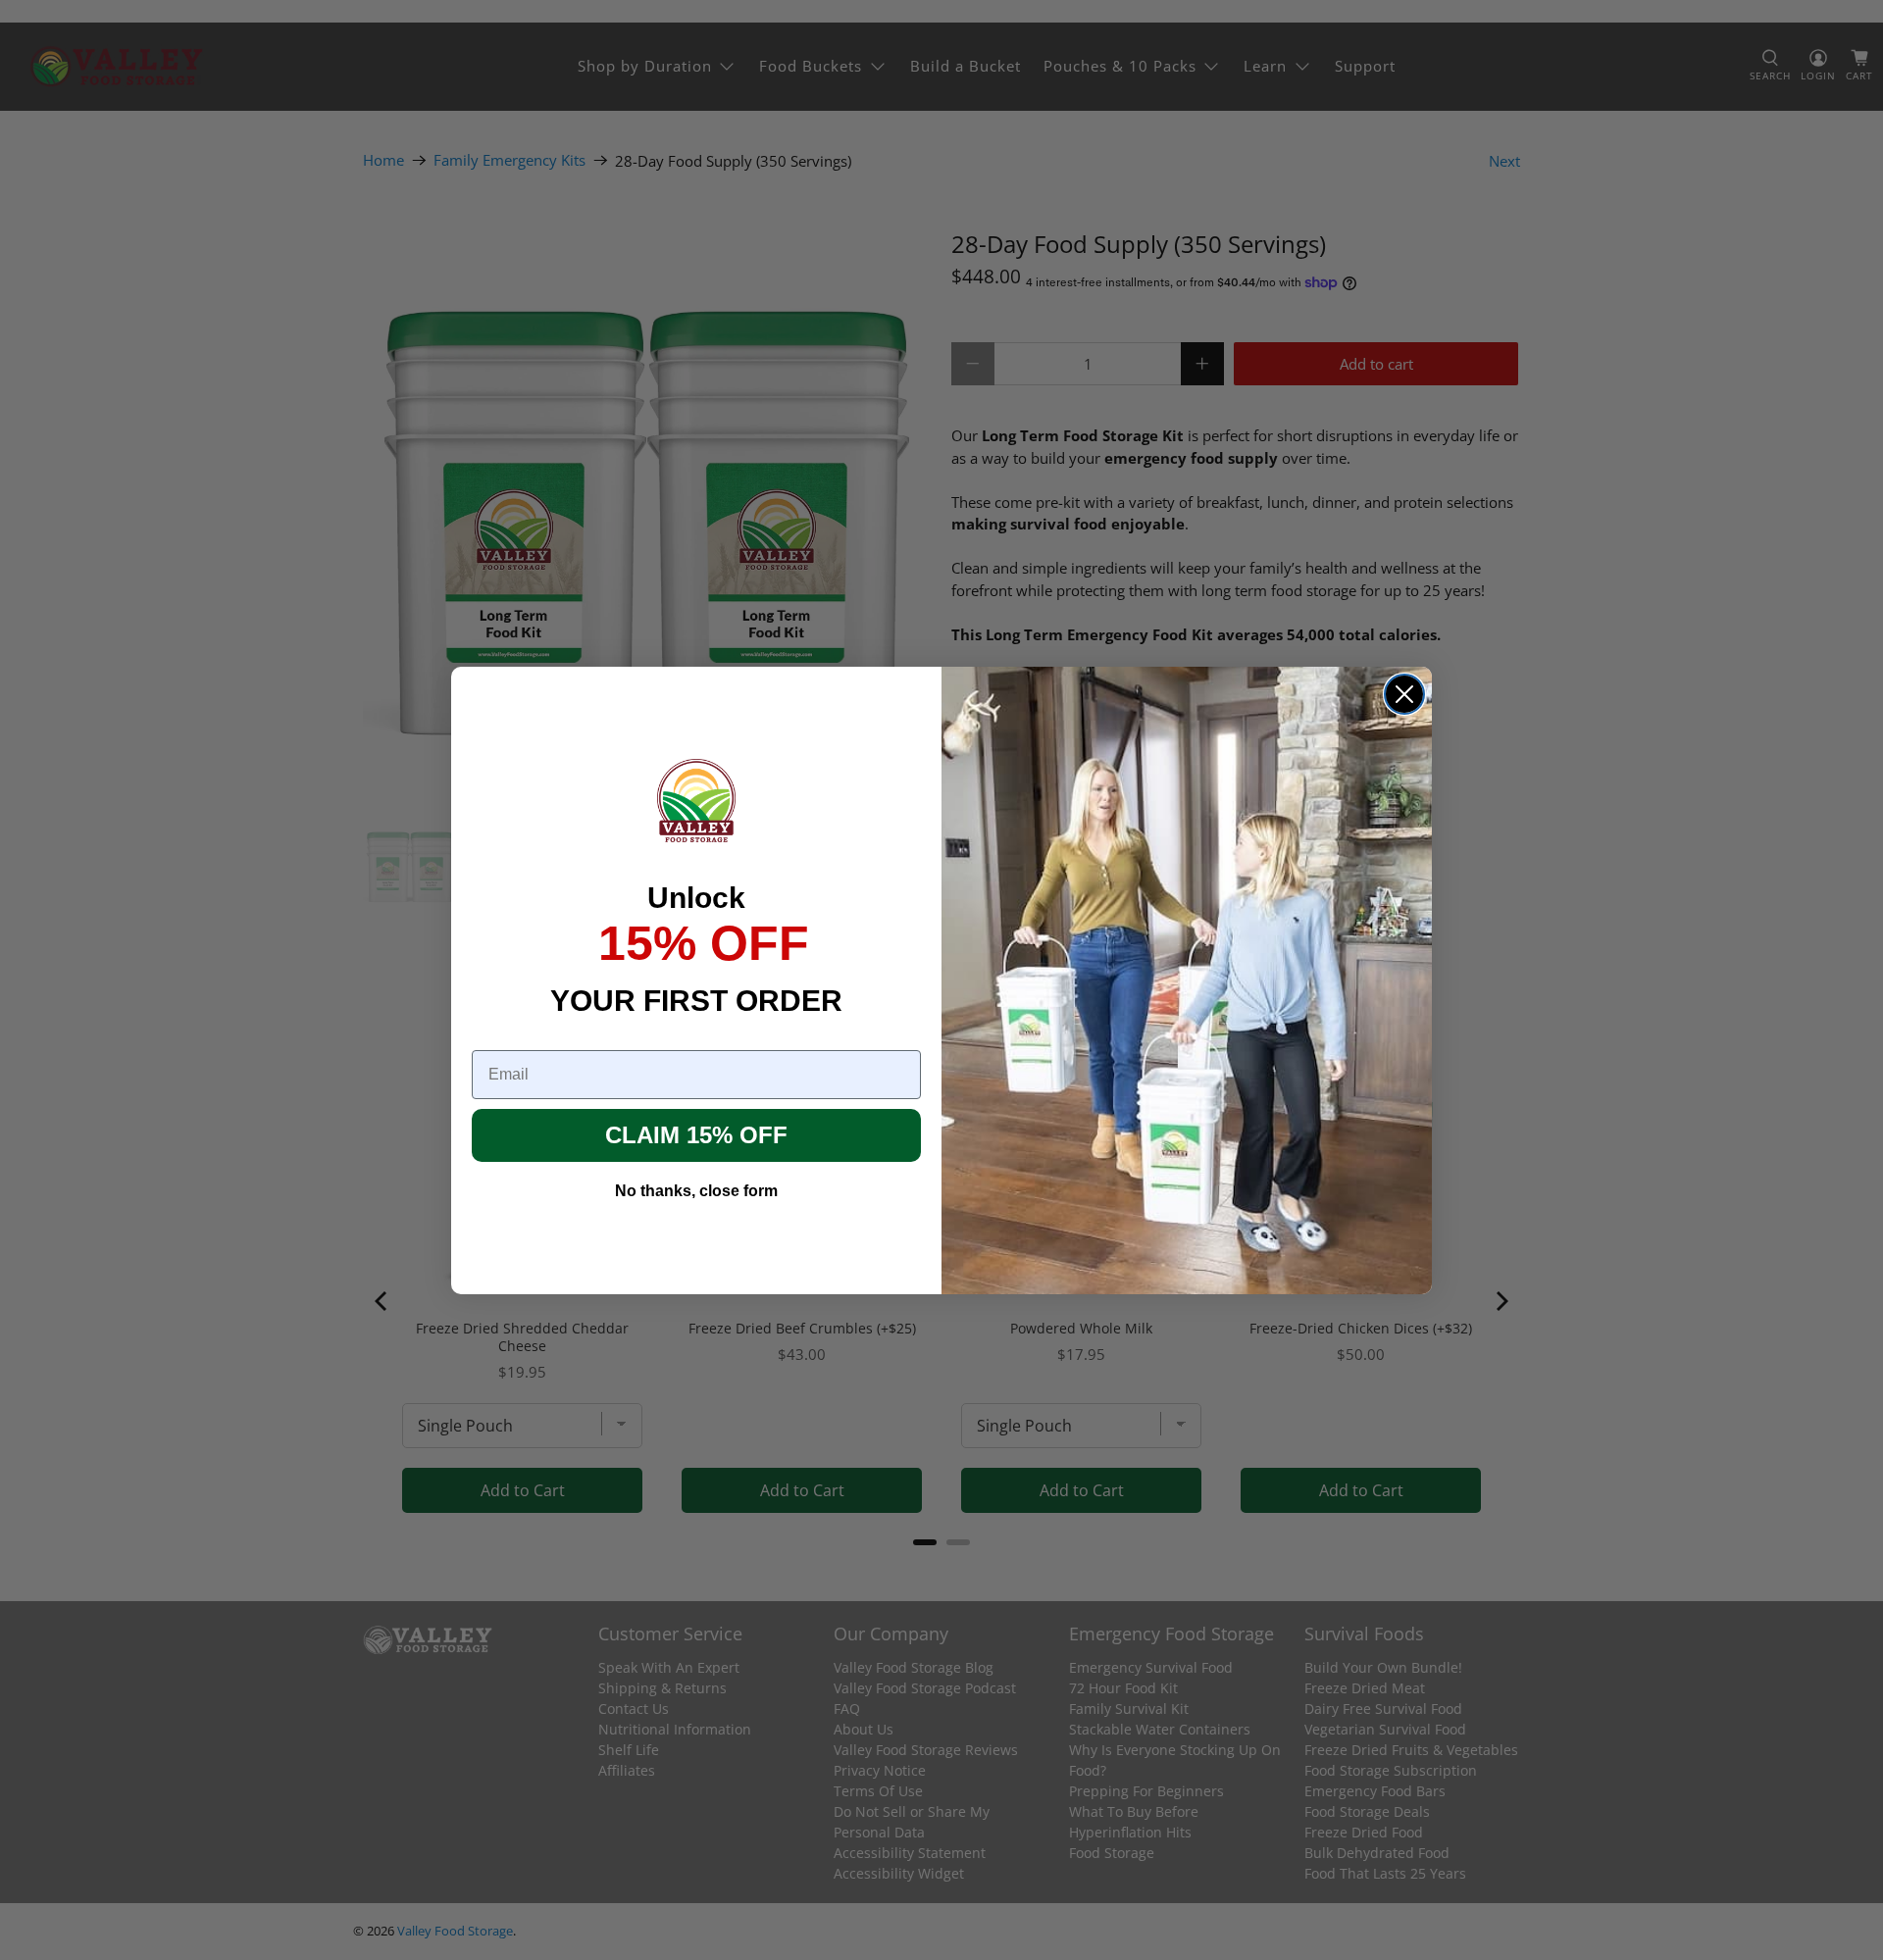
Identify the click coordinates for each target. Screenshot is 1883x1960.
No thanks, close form (696, 1191)
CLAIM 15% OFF (696, 1135)
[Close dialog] (1404, 694)
